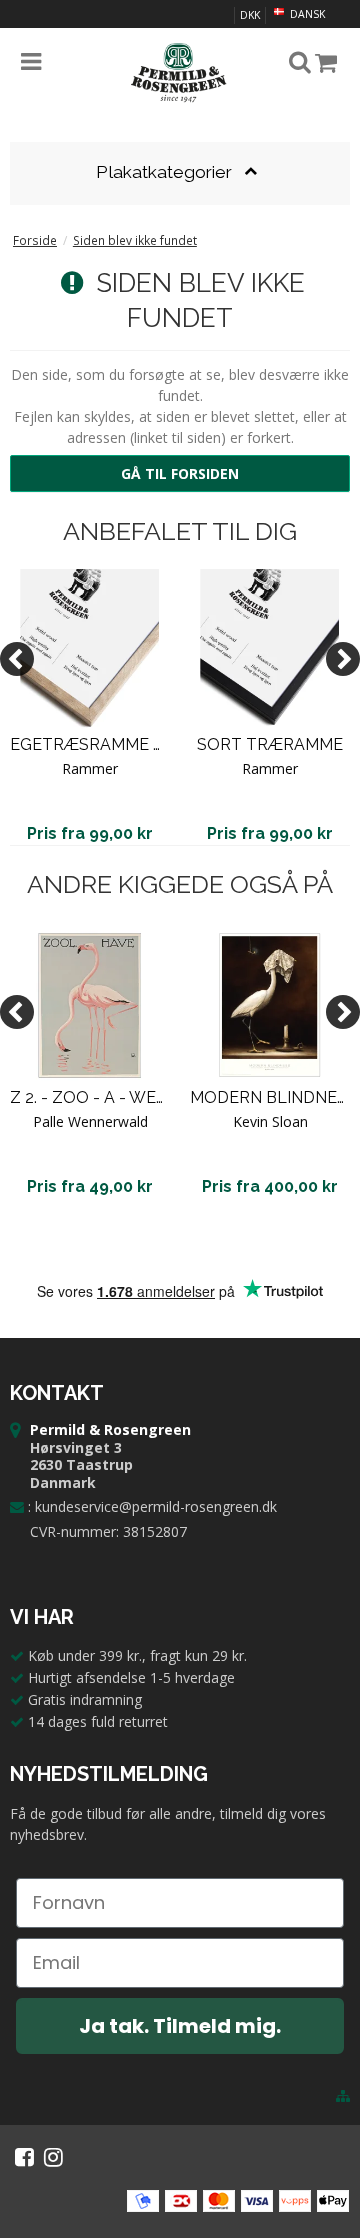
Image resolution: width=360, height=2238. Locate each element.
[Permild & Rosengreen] (180, 73)
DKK (250, 15)
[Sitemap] (343, 2096)
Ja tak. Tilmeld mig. (180, 2026)
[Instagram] (53, 2157)
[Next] (343, 659)
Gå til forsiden (180, 473)
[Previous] (17, 659)
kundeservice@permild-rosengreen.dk (156, 1506)
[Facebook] (24, 2157)
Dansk (306, 14)
